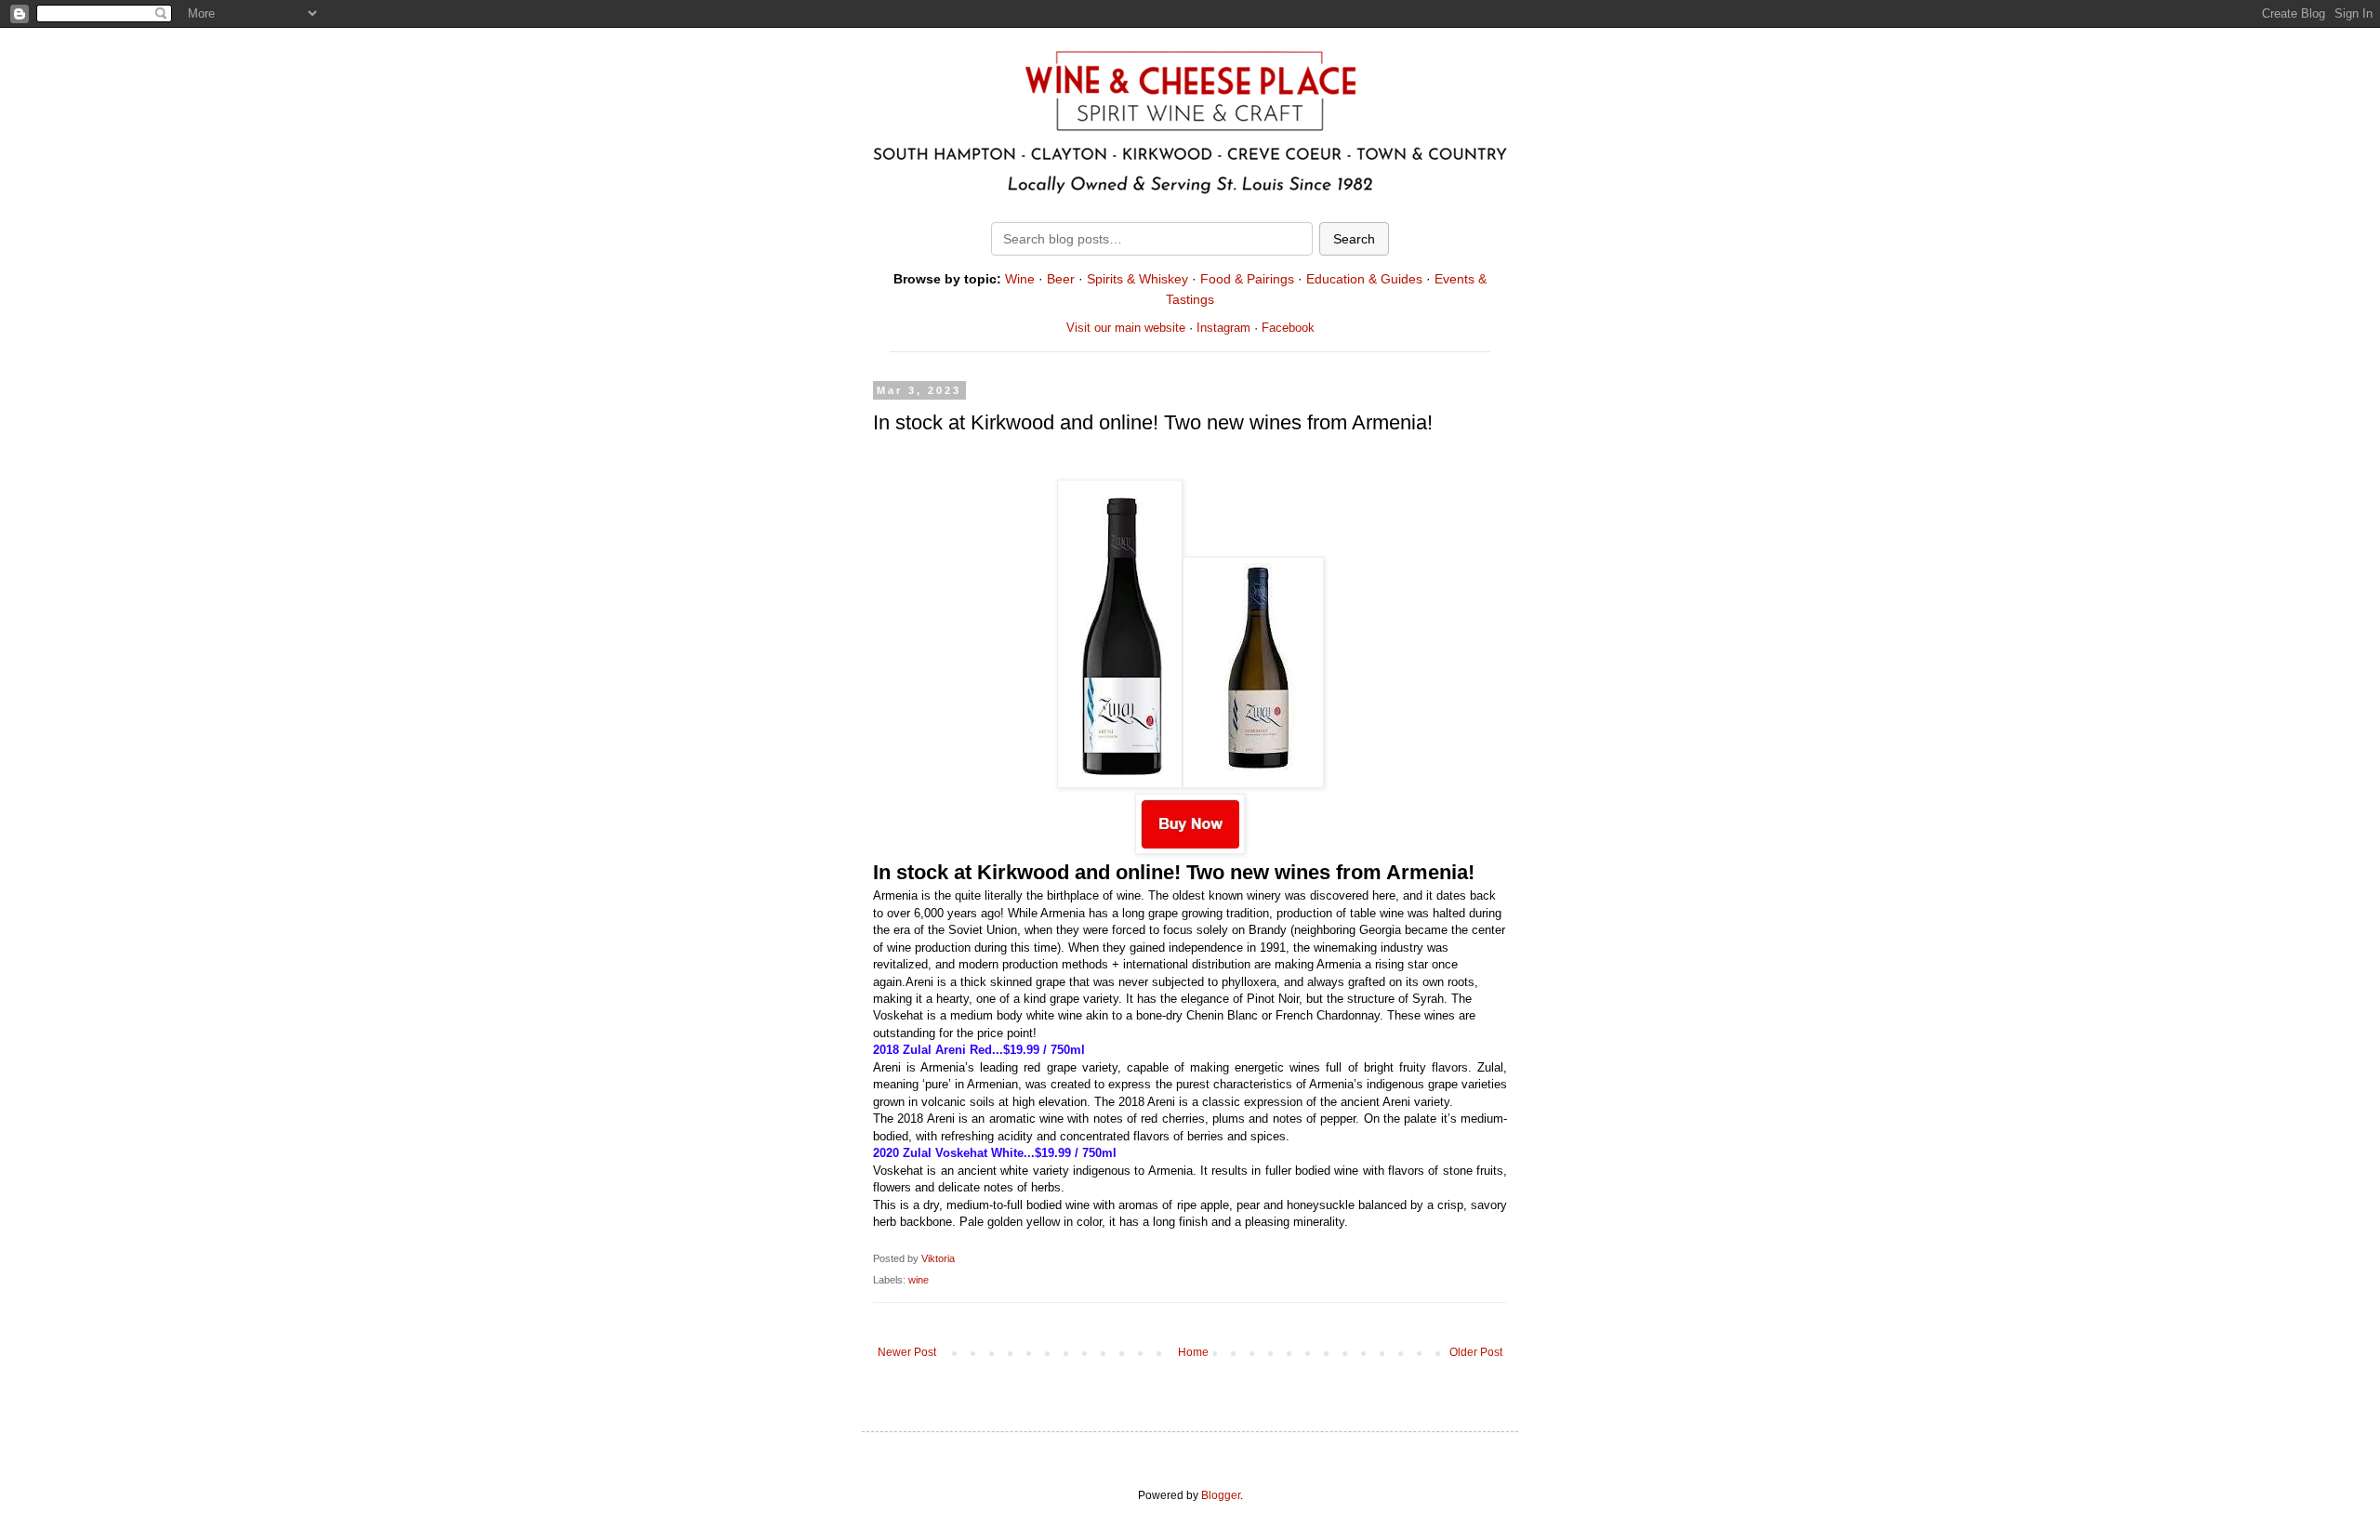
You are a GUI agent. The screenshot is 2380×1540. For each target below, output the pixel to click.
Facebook (1288, 328)
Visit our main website (1126, 328)
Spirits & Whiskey (1137, 279)
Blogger (1221, 1495)
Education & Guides (1364, 279)
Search (1354, 239)
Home (1193, 1352)
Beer (1061, 279)
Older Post (1476, 1352)
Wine (1020, 279)
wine (919, 1280)
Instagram (1223, 328)
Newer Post (907, 1352)
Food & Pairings (1247, 279)
